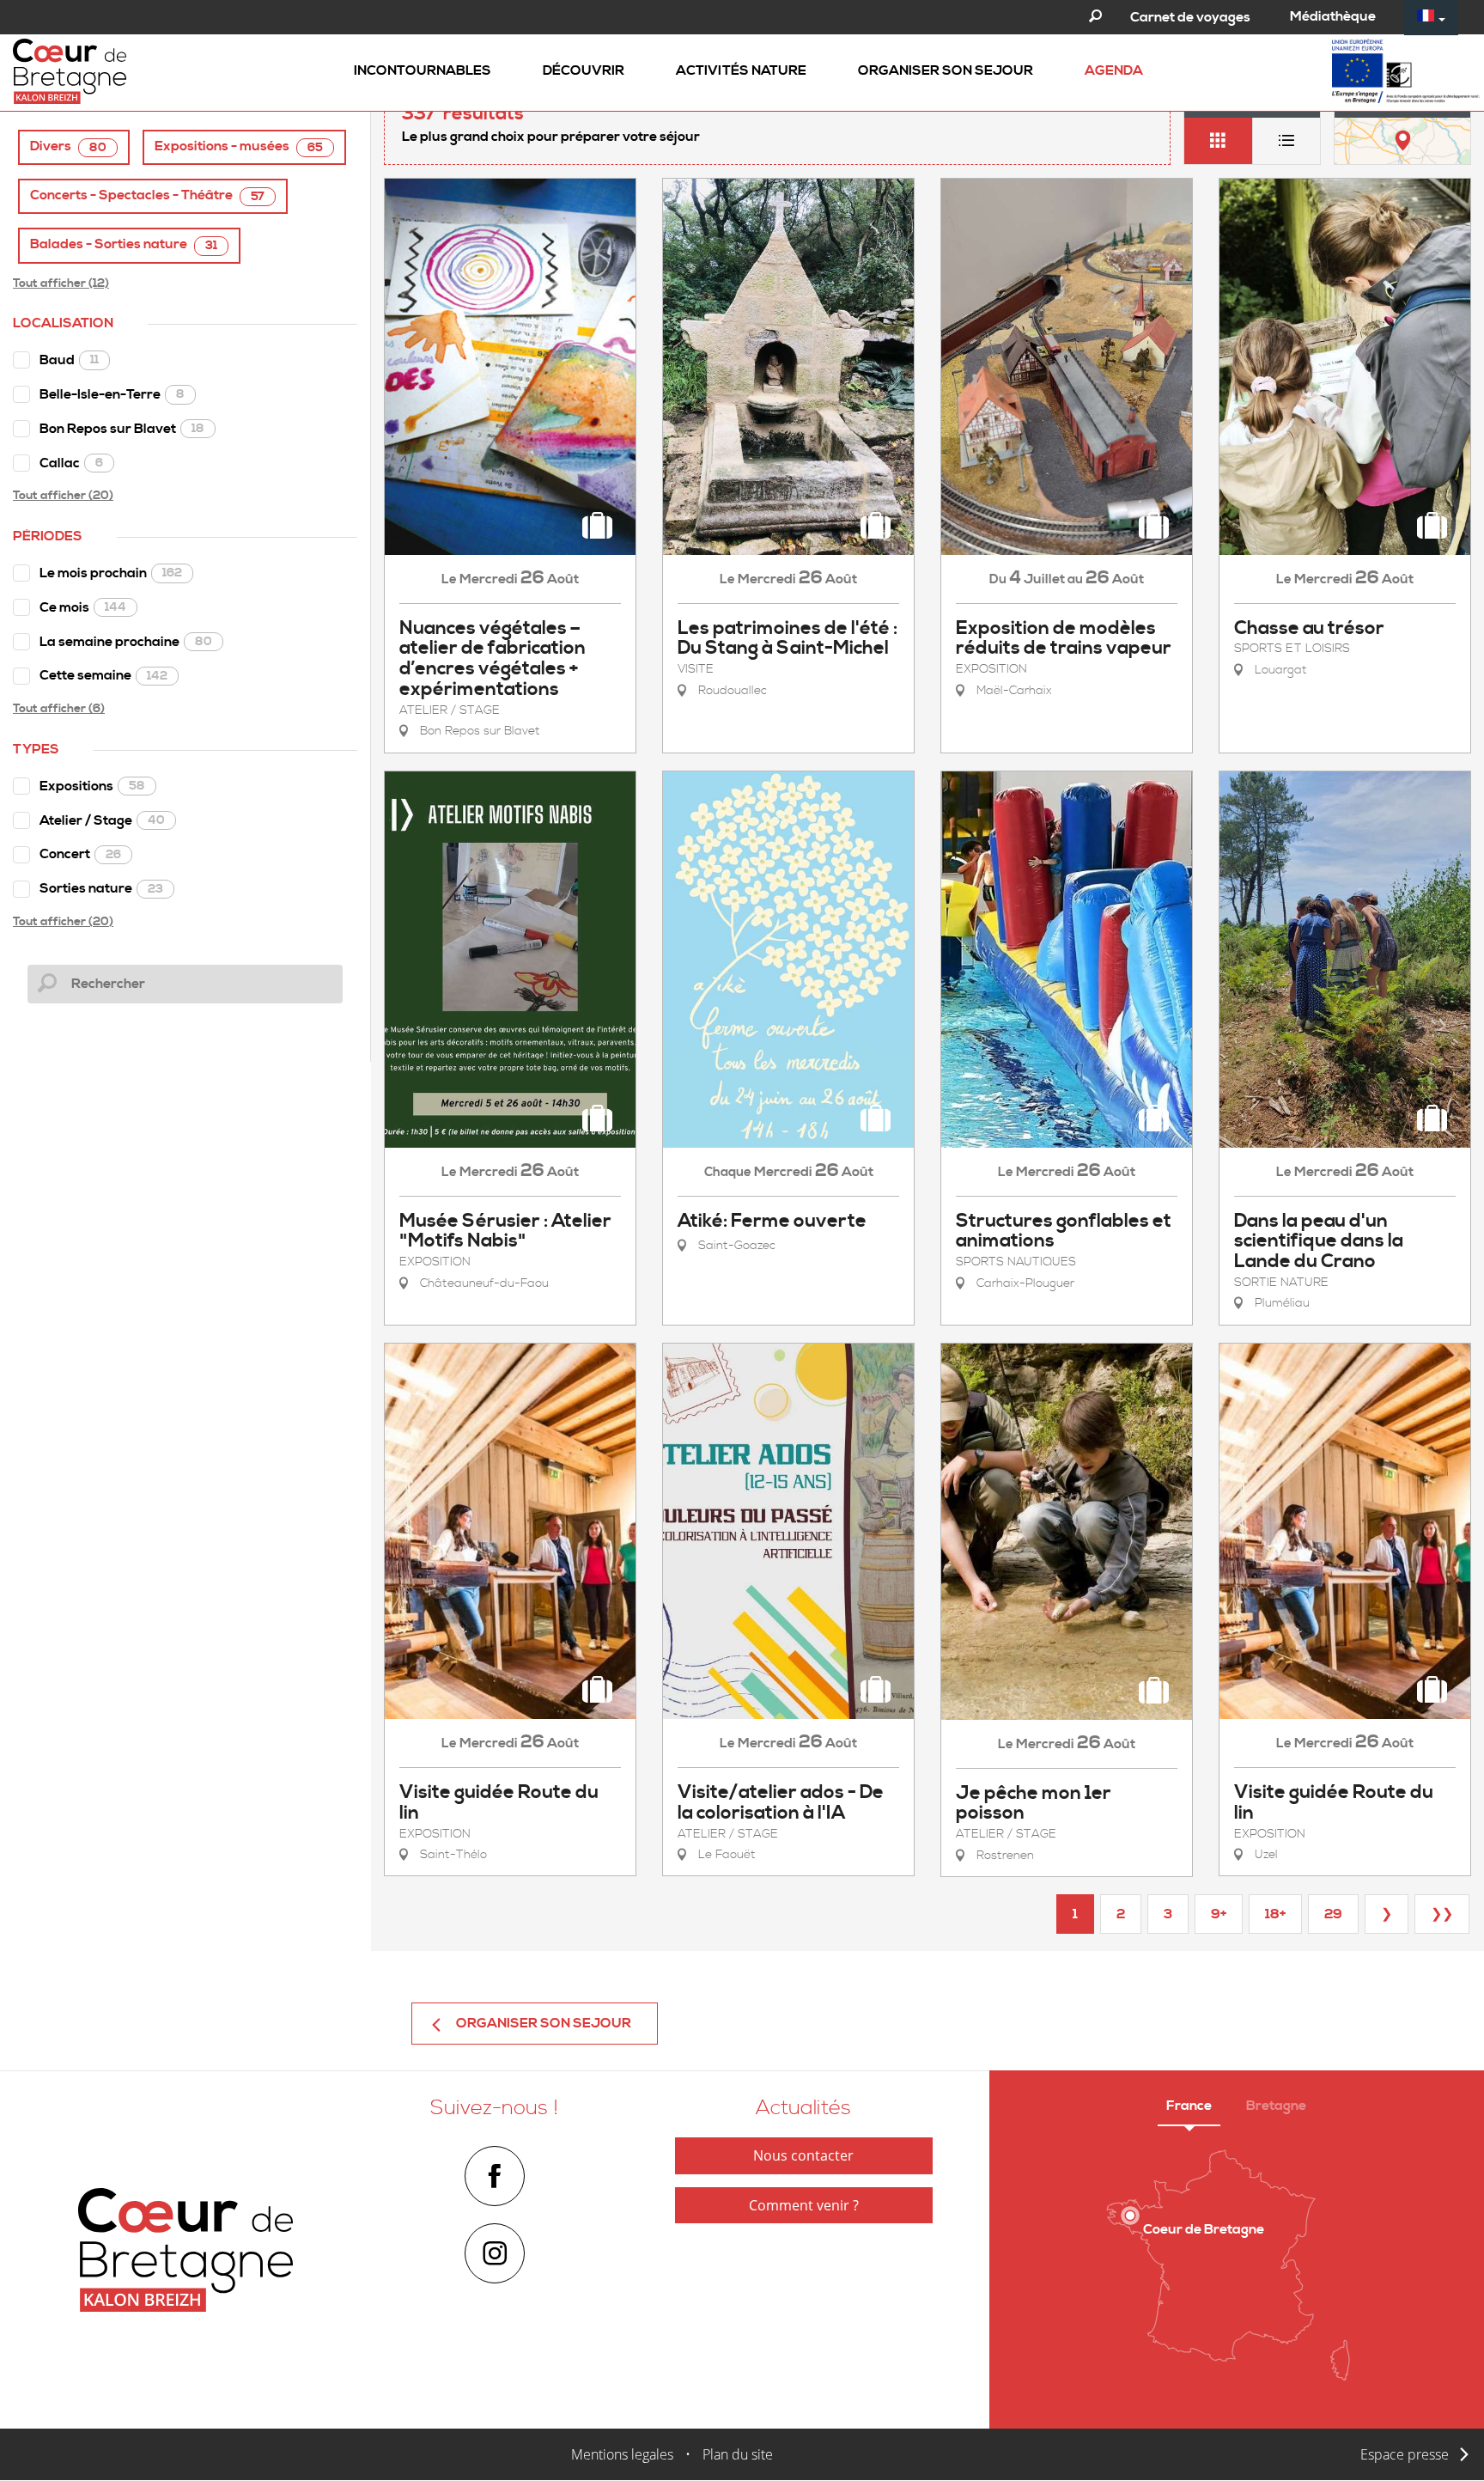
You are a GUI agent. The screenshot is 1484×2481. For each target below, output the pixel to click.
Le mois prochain (111, 573)
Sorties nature (101, 888)
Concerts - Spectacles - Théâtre (147, 195)
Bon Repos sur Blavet (122, 429)
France (1189, 2106)
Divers (68, 146)
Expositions (92, 786)
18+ (1275, 1914)
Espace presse (1405, 2454)
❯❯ (1442, 1914)
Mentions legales (622, 2454)
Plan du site (738, 2454)
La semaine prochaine (126, 642)
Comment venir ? (804, 2205)
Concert (80, 854)
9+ (1219, 1914)
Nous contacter (803, 2155)
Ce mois (83, 607)
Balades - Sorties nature (124, 244)
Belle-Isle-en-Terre (112, 394)
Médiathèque (1333, 16)
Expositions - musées (239, 146)
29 (1333, 1914)
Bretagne (1276, 2106)
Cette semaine (103, 675)
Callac (71, 463)
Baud (69, 360)
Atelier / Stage (102, 820)
